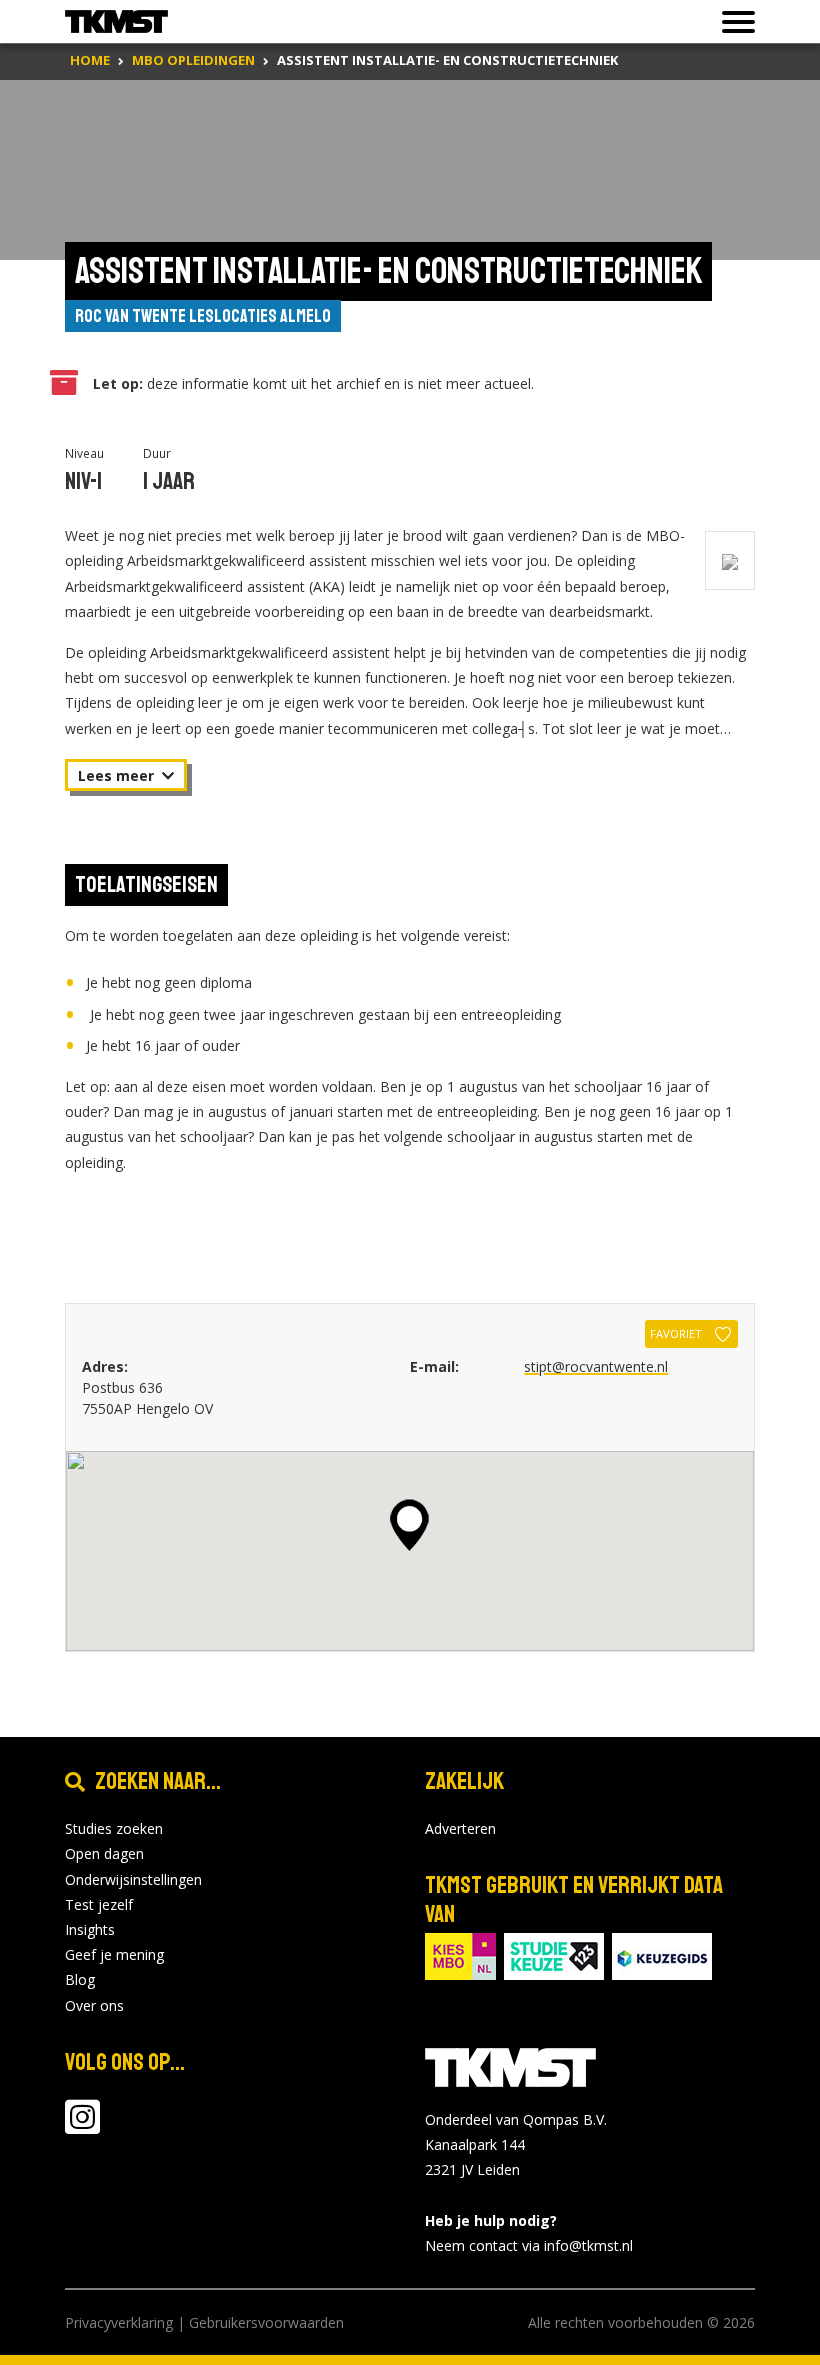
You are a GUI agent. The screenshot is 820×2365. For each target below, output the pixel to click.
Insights (90, 1929)
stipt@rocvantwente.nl (596, 1366)
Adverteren (460, 1828)
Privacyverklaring (119, 2322)
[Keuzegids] (662, 1954)
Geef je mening (114, 1954)
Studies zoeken (114, 1828)
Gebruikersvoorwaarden (266, 2322)
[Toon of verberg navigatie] (732, 22)
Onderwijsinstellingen (133, 1879)
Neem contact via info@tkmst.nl (529, 2245)
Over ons (94, 2005)
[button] (409, 1525)
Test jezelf (99, 1904)
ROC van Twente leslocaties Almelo (203, 316)
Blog (80, 1979)
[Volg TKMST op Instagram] (82, 2126)
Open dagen (104, 1853)
